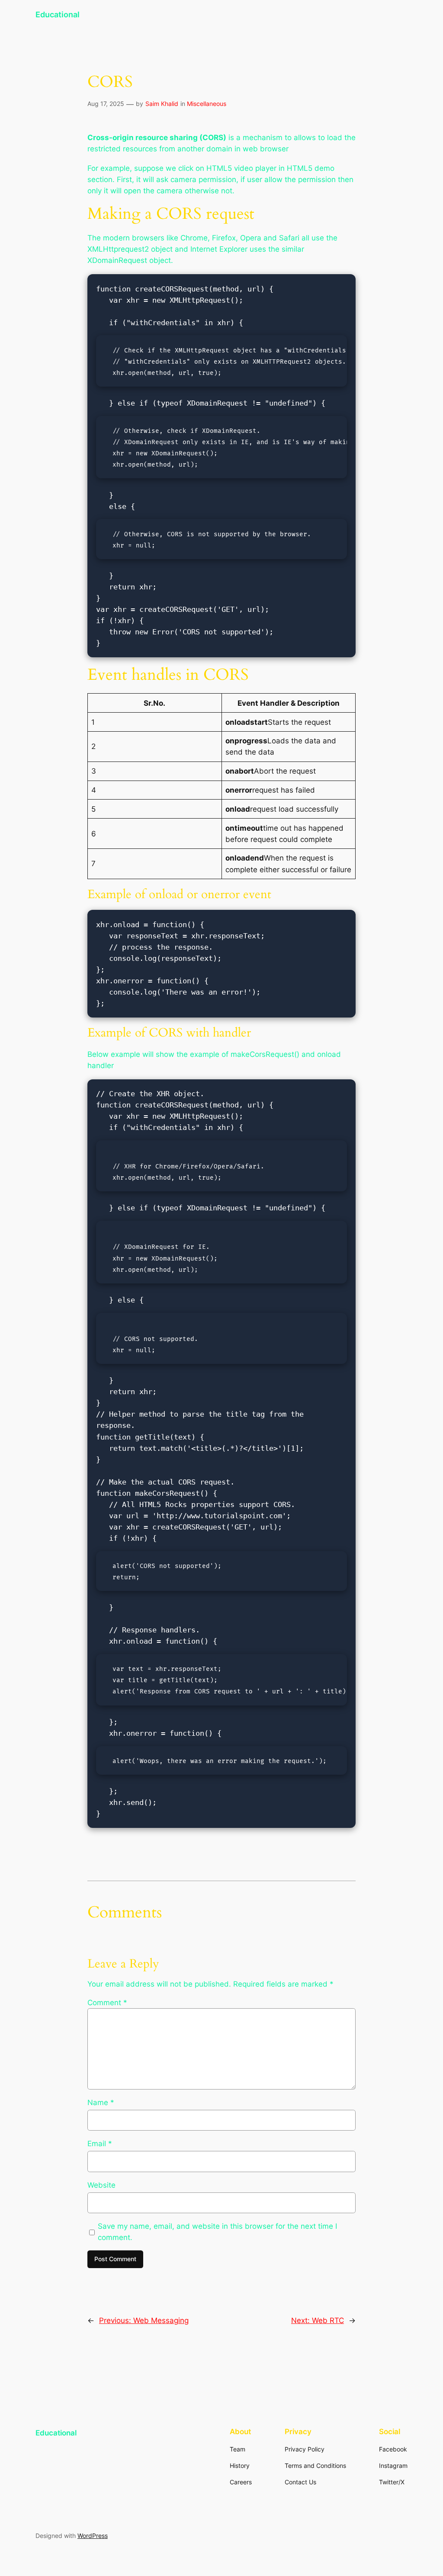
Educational (58, 14)
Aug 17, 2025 (106, 104)
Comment (107, 2003)
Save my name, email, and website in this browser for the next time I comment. (217, 2232)
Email (100, 2144)
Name (101, 2102)
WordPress (93, 2536)
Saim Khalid (162, 104)
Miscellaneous (207, 104)
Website (101, 2185)
